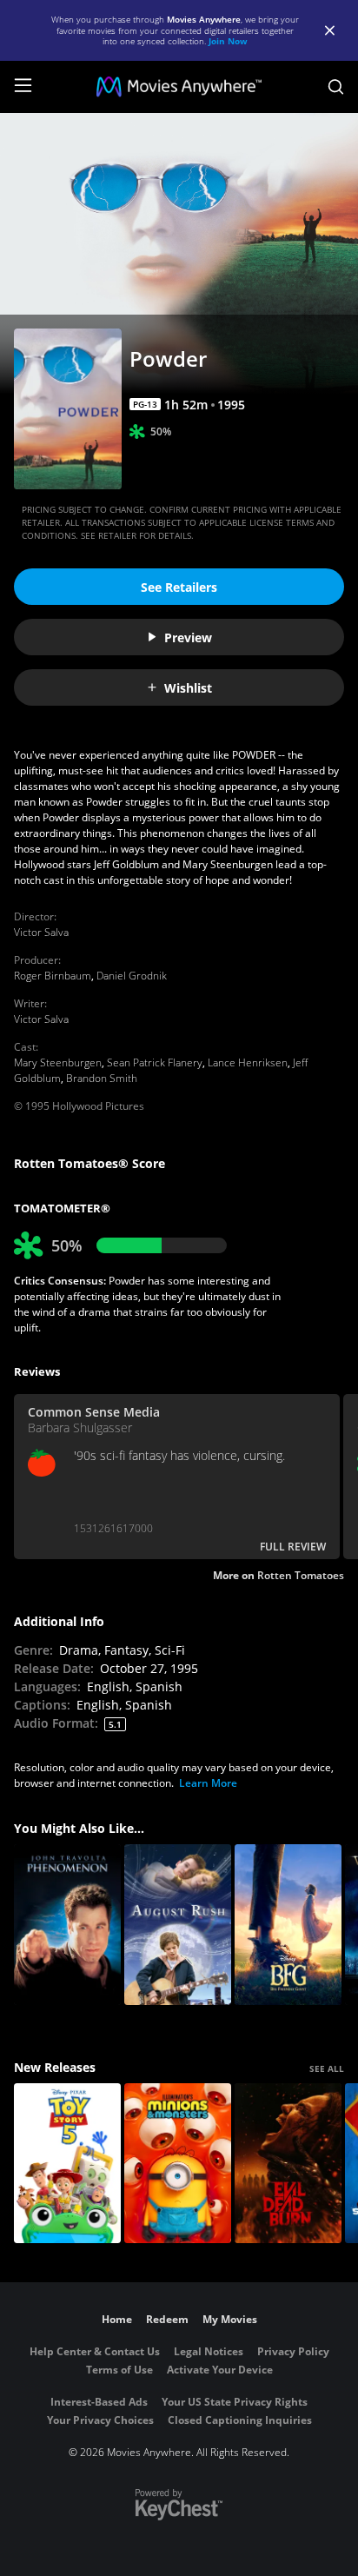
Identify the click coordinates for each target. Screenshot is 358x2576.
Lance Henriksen (248, 1062)
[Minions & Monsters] (178, 2164)
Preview (188, 637)
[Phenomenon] (67, 1925)
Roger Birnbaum (53, 976)
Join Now (228, 41)
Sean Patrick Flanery (155, 1062)
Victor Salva (41, 932)
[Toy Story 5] (67, 2164)
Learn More (208, 1783)
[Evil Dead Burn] (288, 2164)
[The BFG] (288, 1925)
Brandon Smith (102, 1078)
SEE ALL (327, 2068)
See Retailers (179, 587)
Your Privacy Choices (100, 2420)
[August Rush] (178, 1925)
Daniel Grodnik (132, 976)
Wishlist (188, 688)
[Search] (336, 87)
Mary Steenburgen (58, 1062)
